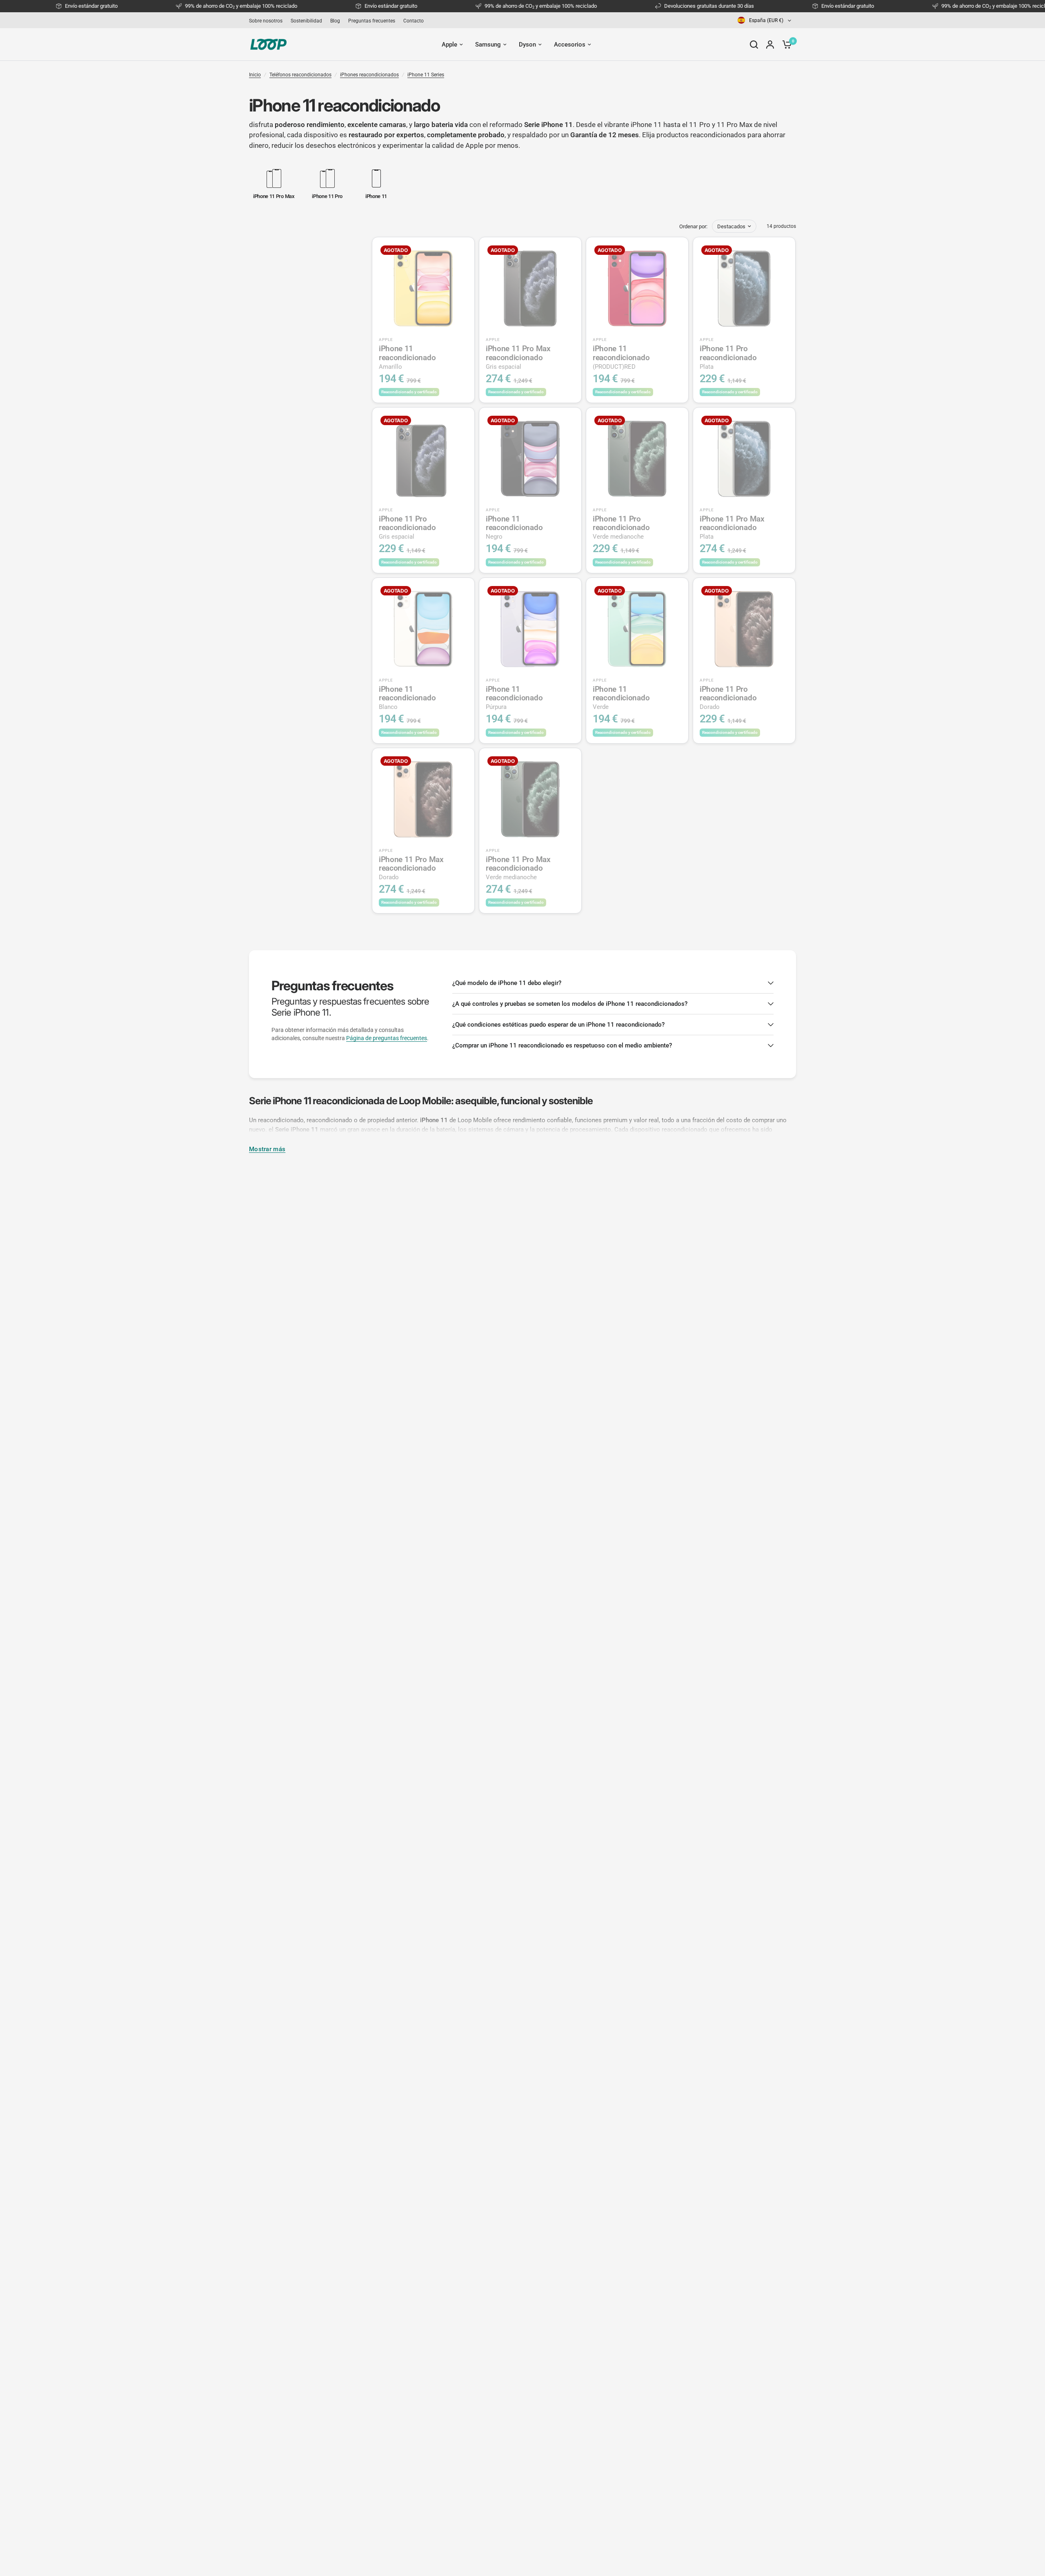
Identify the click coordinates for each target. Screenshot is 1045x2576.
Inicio (255, 75)
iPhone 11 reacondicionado (407, 357)
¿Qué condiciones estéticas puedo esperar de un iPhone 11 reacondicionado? (558, 1025)
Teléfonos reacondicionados (300, 75)
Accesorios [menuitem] (570, 45)
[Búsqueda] (754, 45)
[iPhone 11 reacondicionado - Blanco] (423, 629)
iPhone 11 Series (426, 75)
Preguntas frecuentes (372, 21)
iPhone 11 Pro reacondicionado (728, 357)
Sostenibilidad (306, 21)
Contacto (414, 21)
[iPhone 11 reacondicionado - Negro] (530, 459)
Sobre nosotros (266, 21)
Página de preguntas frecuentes (387, 1038)
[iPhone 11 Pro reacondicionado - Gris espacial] (423, 459)
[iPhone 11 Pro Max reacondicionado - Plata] (744, 459)
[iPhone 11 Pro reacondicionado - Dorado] (744, 629)
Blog (335, 21)
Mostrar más (267, 1149)
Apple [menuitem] (449, 45)
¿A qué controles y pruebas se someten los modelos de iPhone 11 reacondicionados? (570, 1004)
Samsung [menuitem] (488, 45)
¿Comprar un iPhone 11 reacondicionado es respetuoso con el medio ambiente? (562, 1045)
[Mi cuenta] (770, 45)
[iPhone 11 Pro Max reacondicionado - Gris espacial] (530, 288)
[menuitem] (268, 21)
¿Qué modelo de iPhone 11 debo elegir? (507, 983)
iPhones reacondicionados (369, 75)
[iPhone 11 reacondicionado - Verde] (637, 629)
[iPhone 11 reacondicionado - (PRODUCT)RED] (637, 288)
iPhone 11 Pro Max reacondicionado (518, 357)
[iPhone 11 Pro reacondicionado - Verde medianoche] (637, 459)
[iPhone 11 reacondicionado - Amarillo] (423, 288)
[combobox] (765, 20)
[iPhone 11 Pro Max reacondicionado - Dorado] (423, 799)
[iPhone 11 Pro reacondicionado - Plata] (744, 288)
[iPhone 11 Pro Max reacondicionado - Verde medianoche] (530, 799)
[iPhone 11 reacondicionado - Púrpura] (530, 629)
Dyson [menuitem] (527, 45)
